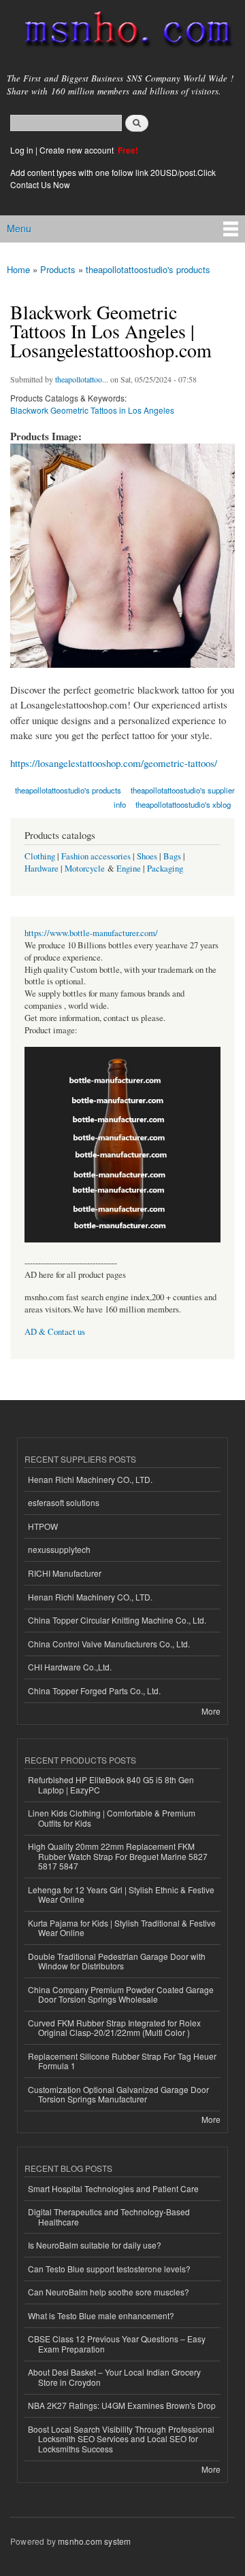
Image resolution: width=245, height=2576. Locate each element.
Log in (22, 150)
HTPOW (43, 1526)
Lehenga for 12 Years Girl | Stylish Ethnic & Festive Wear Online (121, 1894)
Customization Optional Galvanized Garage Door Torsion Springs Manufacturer (118, 2094)
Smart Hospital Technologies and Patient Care (113, 2188)
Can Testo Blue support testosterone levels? (109, 2269)
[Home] (122, 32)
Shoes (147, 856)
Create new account (78, 150)
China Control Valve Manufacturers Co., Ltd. (109, 1644)
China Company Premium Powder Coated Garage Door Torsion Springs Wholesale (121, 1994)
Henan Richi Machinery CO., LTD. (90, 1479)
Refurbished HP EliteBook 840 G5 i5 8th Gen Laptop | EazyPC (111, 1784)
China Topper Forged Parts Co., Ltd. (94, 1690)
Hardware (42, 869)
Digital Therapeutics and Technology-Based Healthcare (109, 2216)
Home (18, 269)
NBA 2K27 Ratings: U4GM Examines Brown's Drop (122, 2405)
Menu (19, 228)
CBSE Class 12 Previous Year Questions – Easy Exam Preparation (117, 2343)
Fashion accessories (96, 856)
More (211, 1711)
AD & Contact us (55, 1332)
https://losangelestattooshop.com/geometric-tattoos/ (114, 763)
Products (58, 269)
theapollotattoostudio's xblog (183, 804)
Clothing (40, 856)
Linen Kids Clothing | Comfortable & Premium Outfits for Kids (112, 1818)
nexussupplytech (59, 1549)
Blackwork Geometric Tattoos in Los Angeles (92, 410)
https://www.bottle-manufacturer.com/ (91, 933)
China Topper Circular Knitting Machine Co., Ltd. (117, 1620)
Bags (172, 856)
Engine (129, 869)
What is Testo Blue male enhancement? (101, 2315)
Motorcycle (85, 869)
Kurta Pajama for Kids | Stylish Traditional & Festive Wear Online (122, 1928)
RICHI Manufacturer (65, 1573)
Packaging (165, 869)
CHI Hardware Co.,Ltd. (70, 1667)
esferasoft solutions (64, 1502)
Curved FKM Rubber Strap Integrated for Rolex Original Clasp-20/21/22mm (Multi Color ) (114, 2027)
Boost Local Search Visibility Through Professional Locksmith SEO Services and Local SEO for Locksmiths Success (121, 2439)
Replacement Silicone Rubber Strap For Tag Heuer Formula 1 (122, 2061)
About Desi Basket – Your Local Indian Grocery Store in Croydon (114, 2377)
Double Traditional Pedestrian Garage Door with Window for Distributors (117, 1961)
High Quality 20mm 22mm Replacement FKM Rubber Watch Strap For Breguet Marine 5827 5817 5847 (118, 1856)
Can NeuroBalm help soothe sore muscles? (109, 2292)
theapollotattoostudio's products (148, 269)
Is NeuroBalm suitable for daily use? (95, 2245)
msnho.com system (94, 2541)
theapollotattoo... (82, 379)
